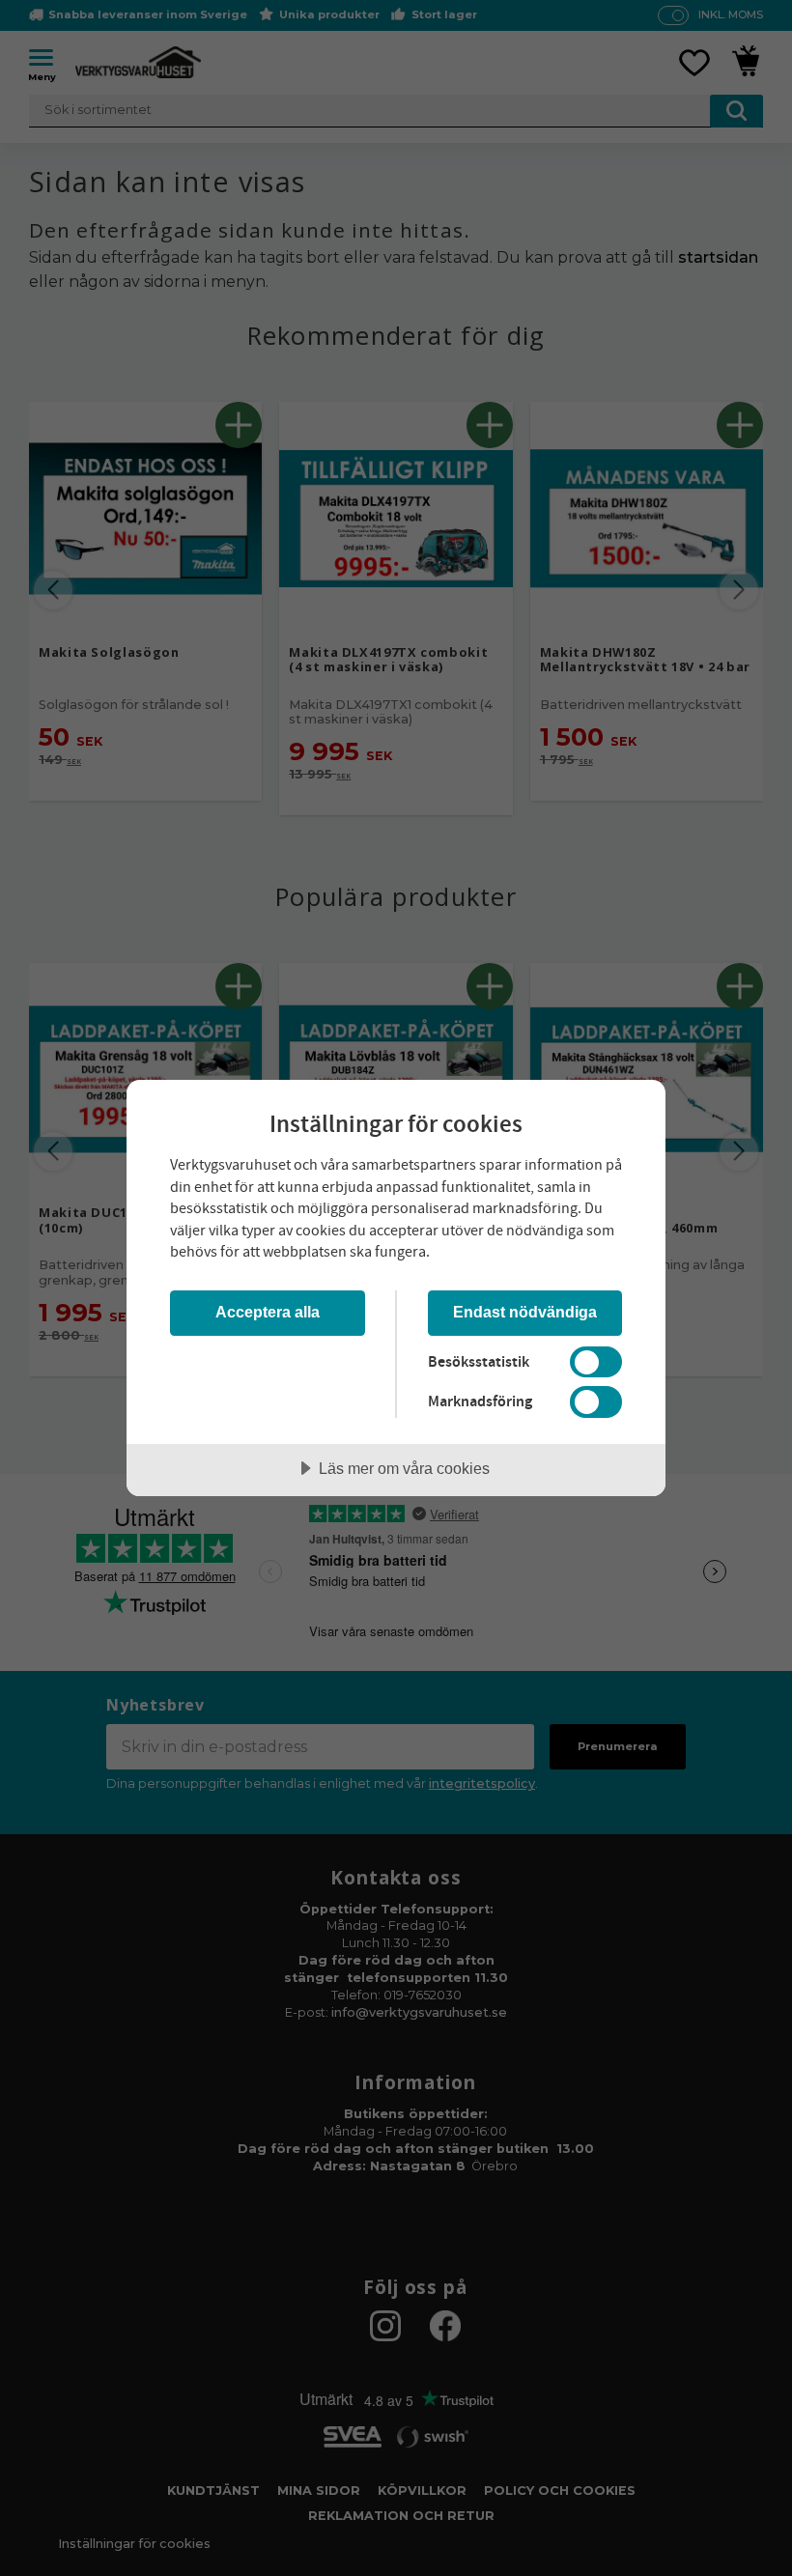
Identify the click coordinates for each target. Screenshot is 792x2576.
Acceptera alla (268, 1312)
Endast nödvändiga (525, 1312)
